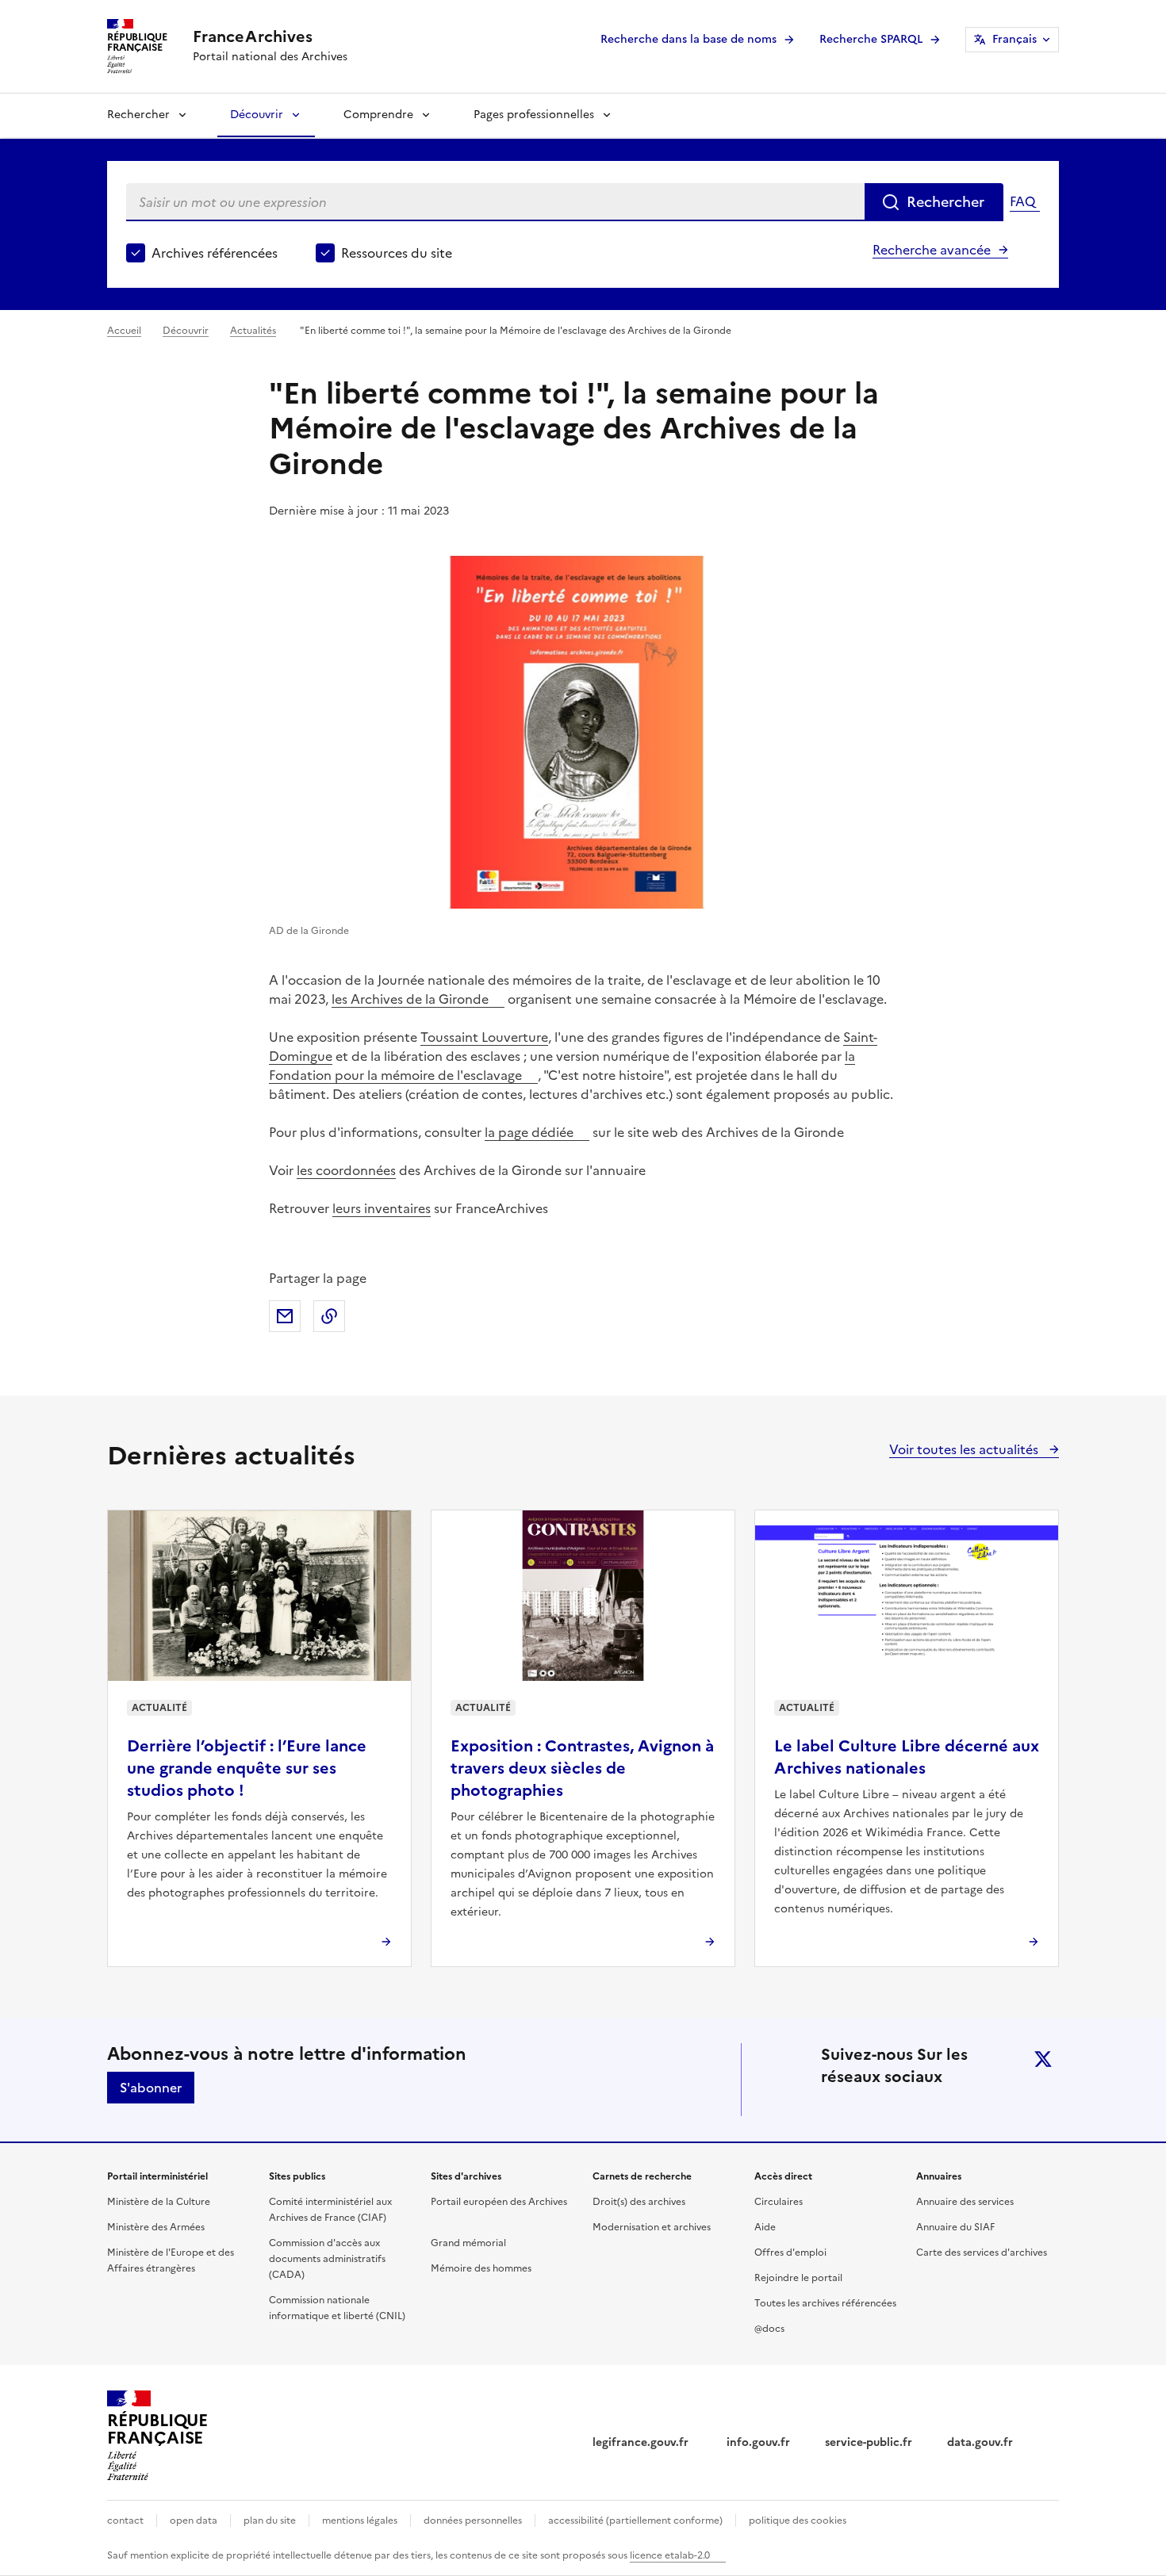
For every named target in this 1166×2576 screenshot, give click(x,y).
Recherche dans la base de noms (688, 39)
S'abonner (151, 2088)
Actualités (253, 331)
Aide (765, 2227)
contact (125, 2520)
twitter (1043, 2059)
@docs (769, 2329)
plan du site (270, 2520)
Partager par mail (285, 1316)
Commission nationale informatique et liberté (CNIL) (337, 2308)
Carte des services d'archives (982, 2253)
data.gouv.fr (980, 2442)
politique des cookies (798, 2520)
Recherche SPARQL (871, 39)
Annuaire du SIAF (955, 2227)
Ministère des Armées (156, 2227)
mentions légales (360, 2520)
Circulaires (779, 2202)
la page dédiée (529, 1132)
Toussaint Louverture (484, 1037)
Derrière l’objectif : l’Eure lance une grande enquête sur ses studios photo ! (247, 1768)
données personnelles (473, 2520)
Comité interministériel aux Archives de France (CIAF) (330, 2210)
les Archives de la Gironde (410, 999)
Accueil (124, 331)
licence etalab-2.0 (670, 2555)
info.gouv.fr (758, 2442)
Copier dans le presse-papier (329, 1316)
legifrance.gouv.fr (642, 2442)
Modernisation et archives (652, 2227)
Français (1014, 39)
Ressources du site (397, 253)
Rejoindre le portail (798, 2278)
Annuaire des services (965, 2202)
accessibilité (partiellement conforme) (635, 2520)
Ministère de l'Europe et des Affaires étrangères (171, 2260)
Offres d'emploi (790, 2253)
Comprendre (378, 115)
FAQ (1022, 201)
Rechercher (138, 115)
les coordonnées (346, 1170)
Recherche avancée (932, 250)
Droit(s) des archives (639, 2202)
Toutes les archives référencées (825, 2303)
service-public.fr (869, 2442)
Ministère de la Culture (159, 2202)
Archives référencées (215, 253)
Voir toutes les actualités (965, 1449)
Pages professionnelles (534, 115)
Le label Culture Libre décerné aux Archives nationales (907, 1757)
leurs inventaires (382, 1208)
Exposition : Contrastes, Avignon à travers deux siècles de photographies (582, 1768)
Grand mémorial (468, 2243)
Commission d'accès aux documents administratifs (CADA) (327, 2259)
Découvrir (257, 115)
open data (194, 2520)
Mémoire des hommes (481, 2268)
